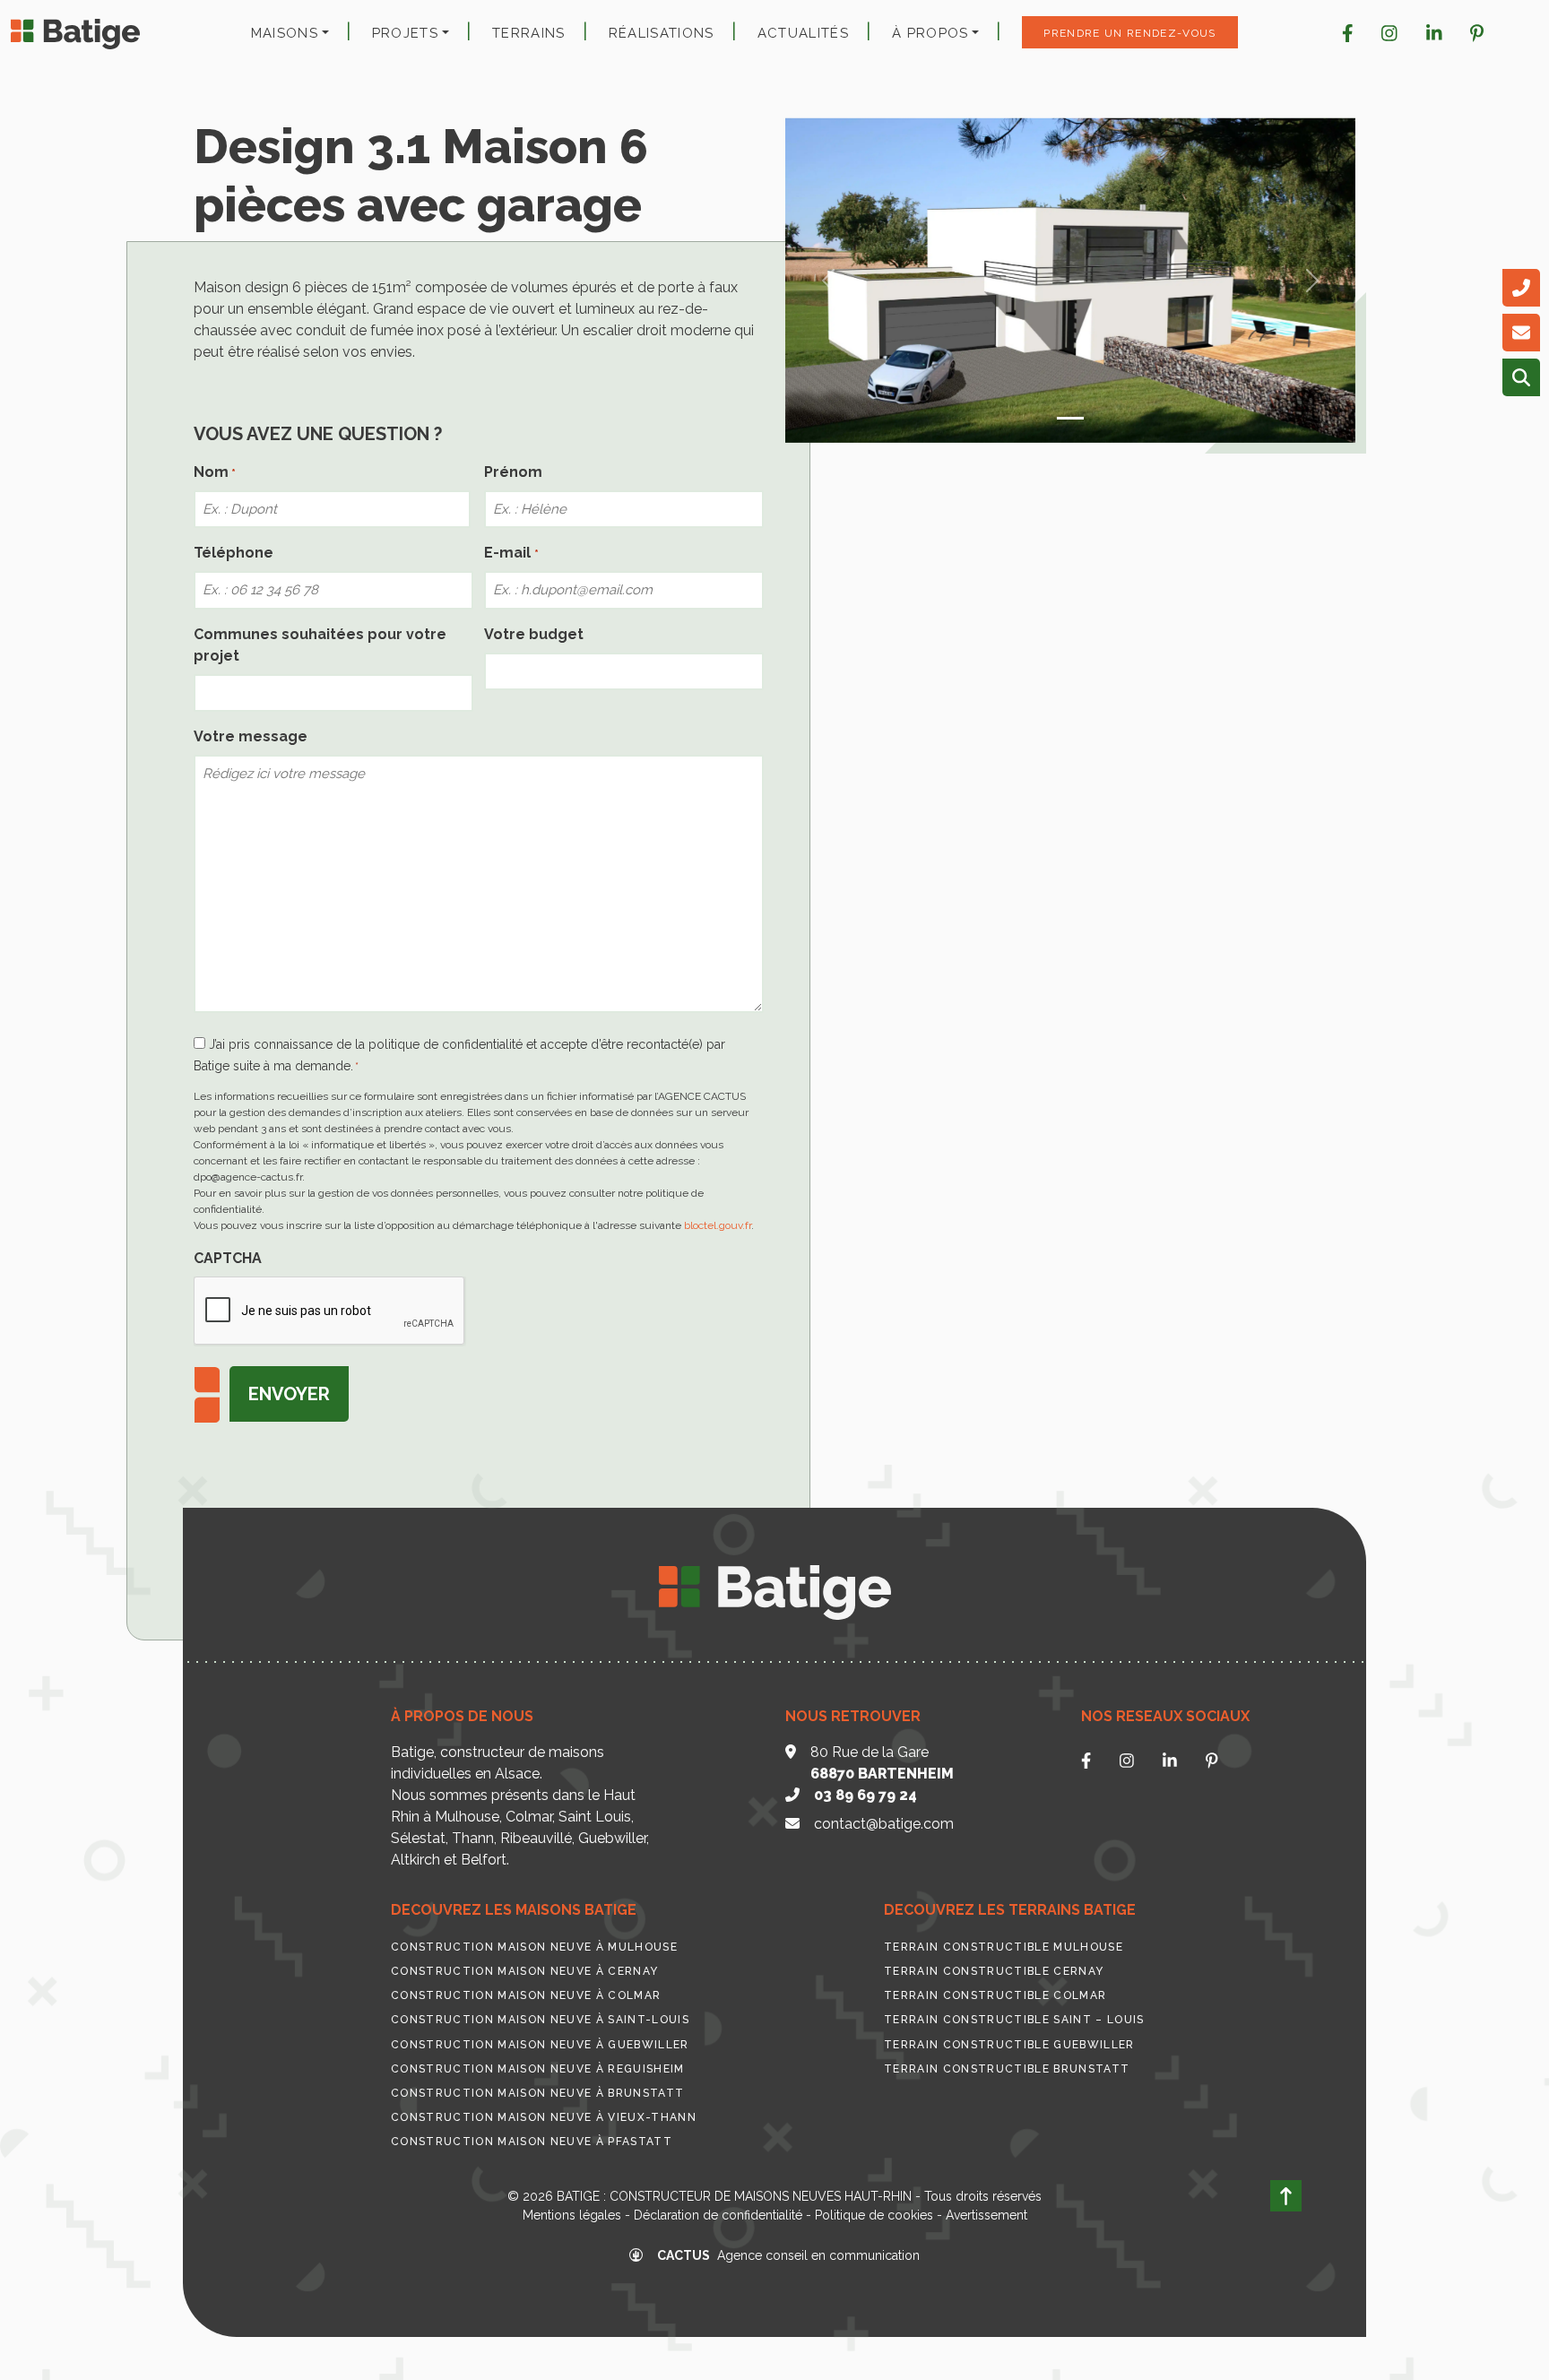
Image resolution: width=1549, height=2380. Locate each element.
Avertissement (987, 2215)
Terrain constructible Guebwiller (1009, 2045)
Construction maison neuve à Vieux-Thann (544, 2117)
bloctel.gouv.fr (718, 1225)
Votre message (251, 736)
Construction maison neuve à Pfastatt (532, 2142)
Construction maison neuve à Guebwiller (540, 2045)
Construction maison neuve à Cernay (524, 1971)
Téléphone (234, 553)
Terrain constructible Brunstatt (1007, 2069)
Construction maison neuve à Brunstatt (537, 2093)
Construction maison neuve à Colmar (526, 1995)
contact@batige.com (884, 1824)
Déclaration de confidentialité (718, 2215)
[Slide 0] (1070, 418)
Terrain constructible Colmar (995, 1995)
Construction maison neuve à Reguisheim (538, 2069)
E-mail (511, 553)
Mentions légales (572, 2215)
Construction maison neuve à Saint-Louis (540, 2020)
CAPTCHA (228, 1258)
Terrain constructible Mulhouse (1004, 1947)
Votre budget (534, 634)
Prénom (513, 472)
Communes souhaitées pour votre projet (320, 645)
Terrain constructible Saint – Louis (1014, 2020)
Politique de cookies (874, 2215)
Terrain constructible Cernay (994, 1971)
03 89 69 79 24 (865, 1795)
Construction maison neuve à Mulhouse (534, 1947)
